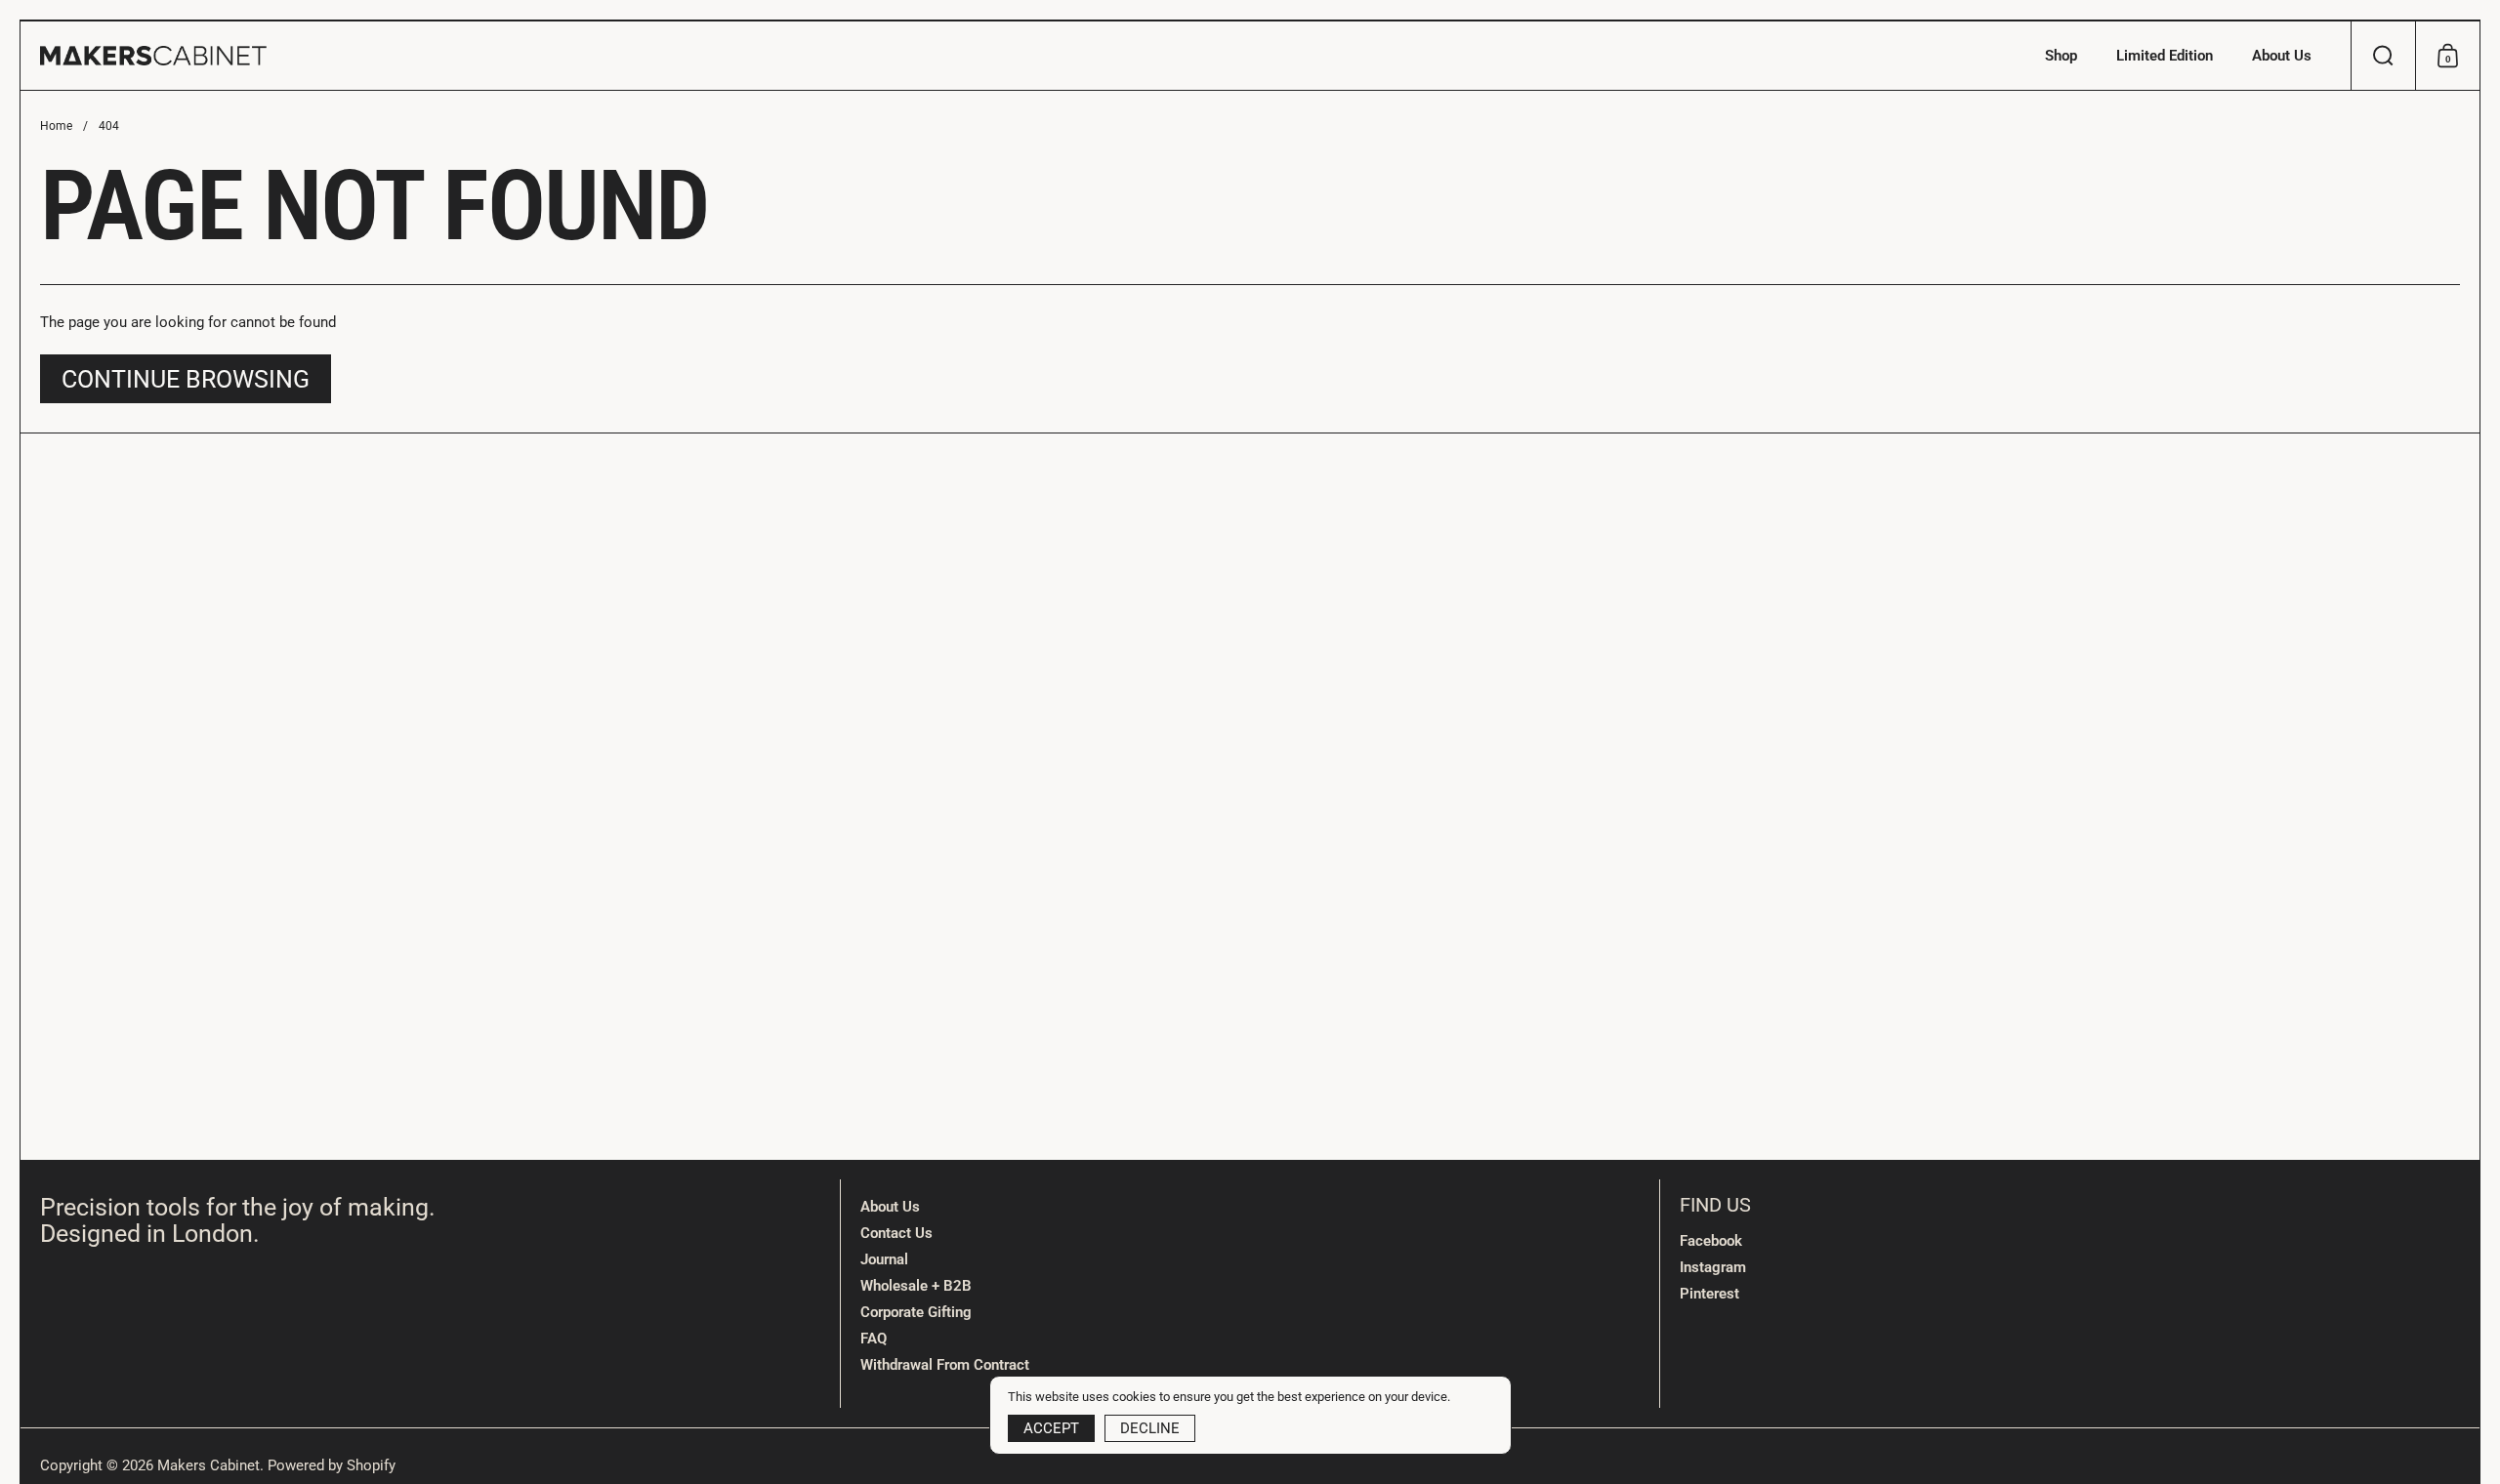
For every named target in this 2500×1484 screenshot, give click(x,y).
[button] (2383, 56)
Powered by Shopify (332, 1465)
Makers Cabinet (208, 1465)
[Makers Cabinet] (153, 56)
